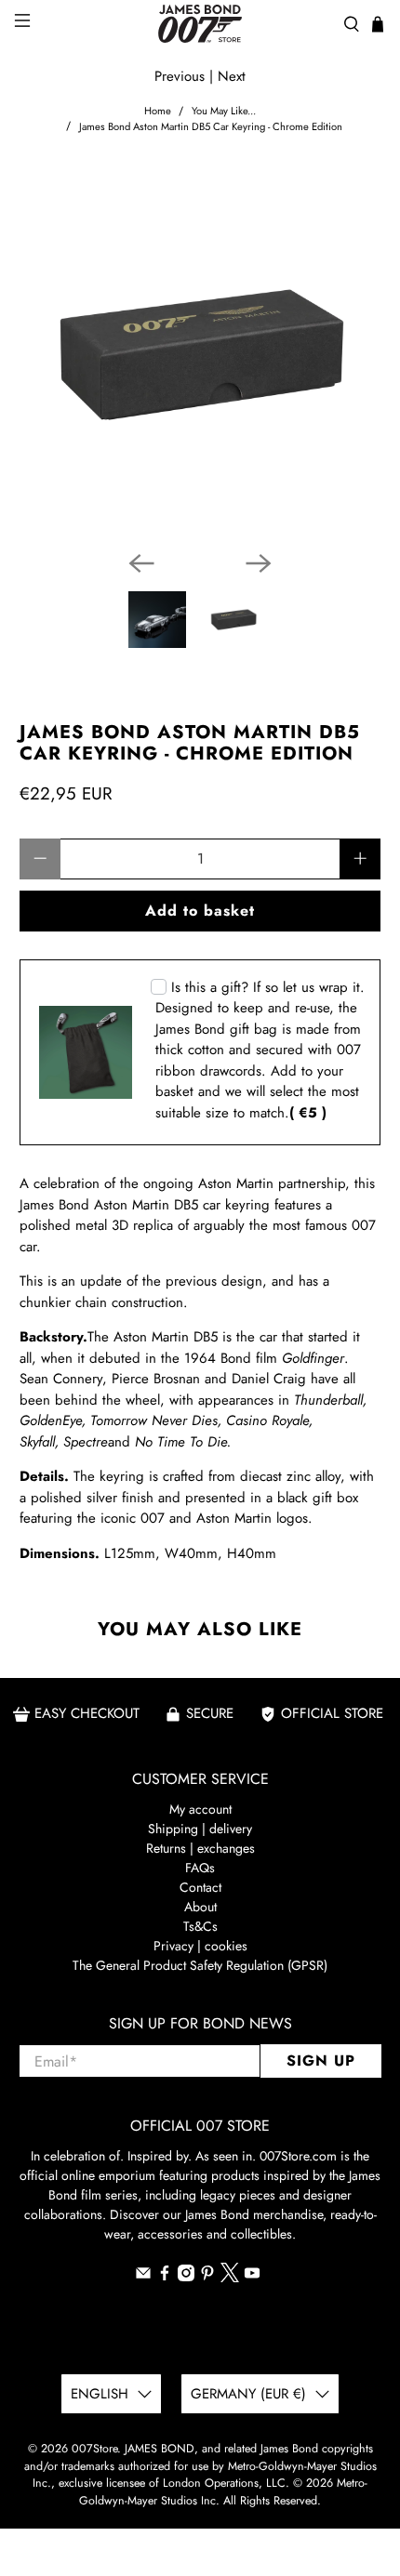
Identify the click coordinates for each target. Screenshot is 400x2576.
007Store (94, 2449)
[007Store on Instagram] (186, 2277)
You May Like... (224, 111)
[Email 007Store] (143, 2277)
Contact (200, 1887)
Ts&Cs (200, 1926)
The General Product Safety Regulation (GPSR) (200, 1965)
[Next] (259, 563)
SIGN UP (321, 2061)
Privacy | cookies (200, 1946)
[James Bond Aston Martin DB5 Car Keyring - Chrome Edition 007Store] (200, 355)
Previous (180, 76)
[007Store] (200, 24)
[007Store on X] (230, 2278)
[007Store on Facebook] (165, 2277)
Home (158, 111)
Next (232, 76)
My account (200, 1809)
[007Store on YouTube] (252, 2277)
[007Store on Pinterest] (207, 2277)
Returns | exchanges (200, 1848)
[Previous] (141, 563)
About (200, 1907)
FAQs (200, 1868)
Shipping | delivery (200, 1829)
